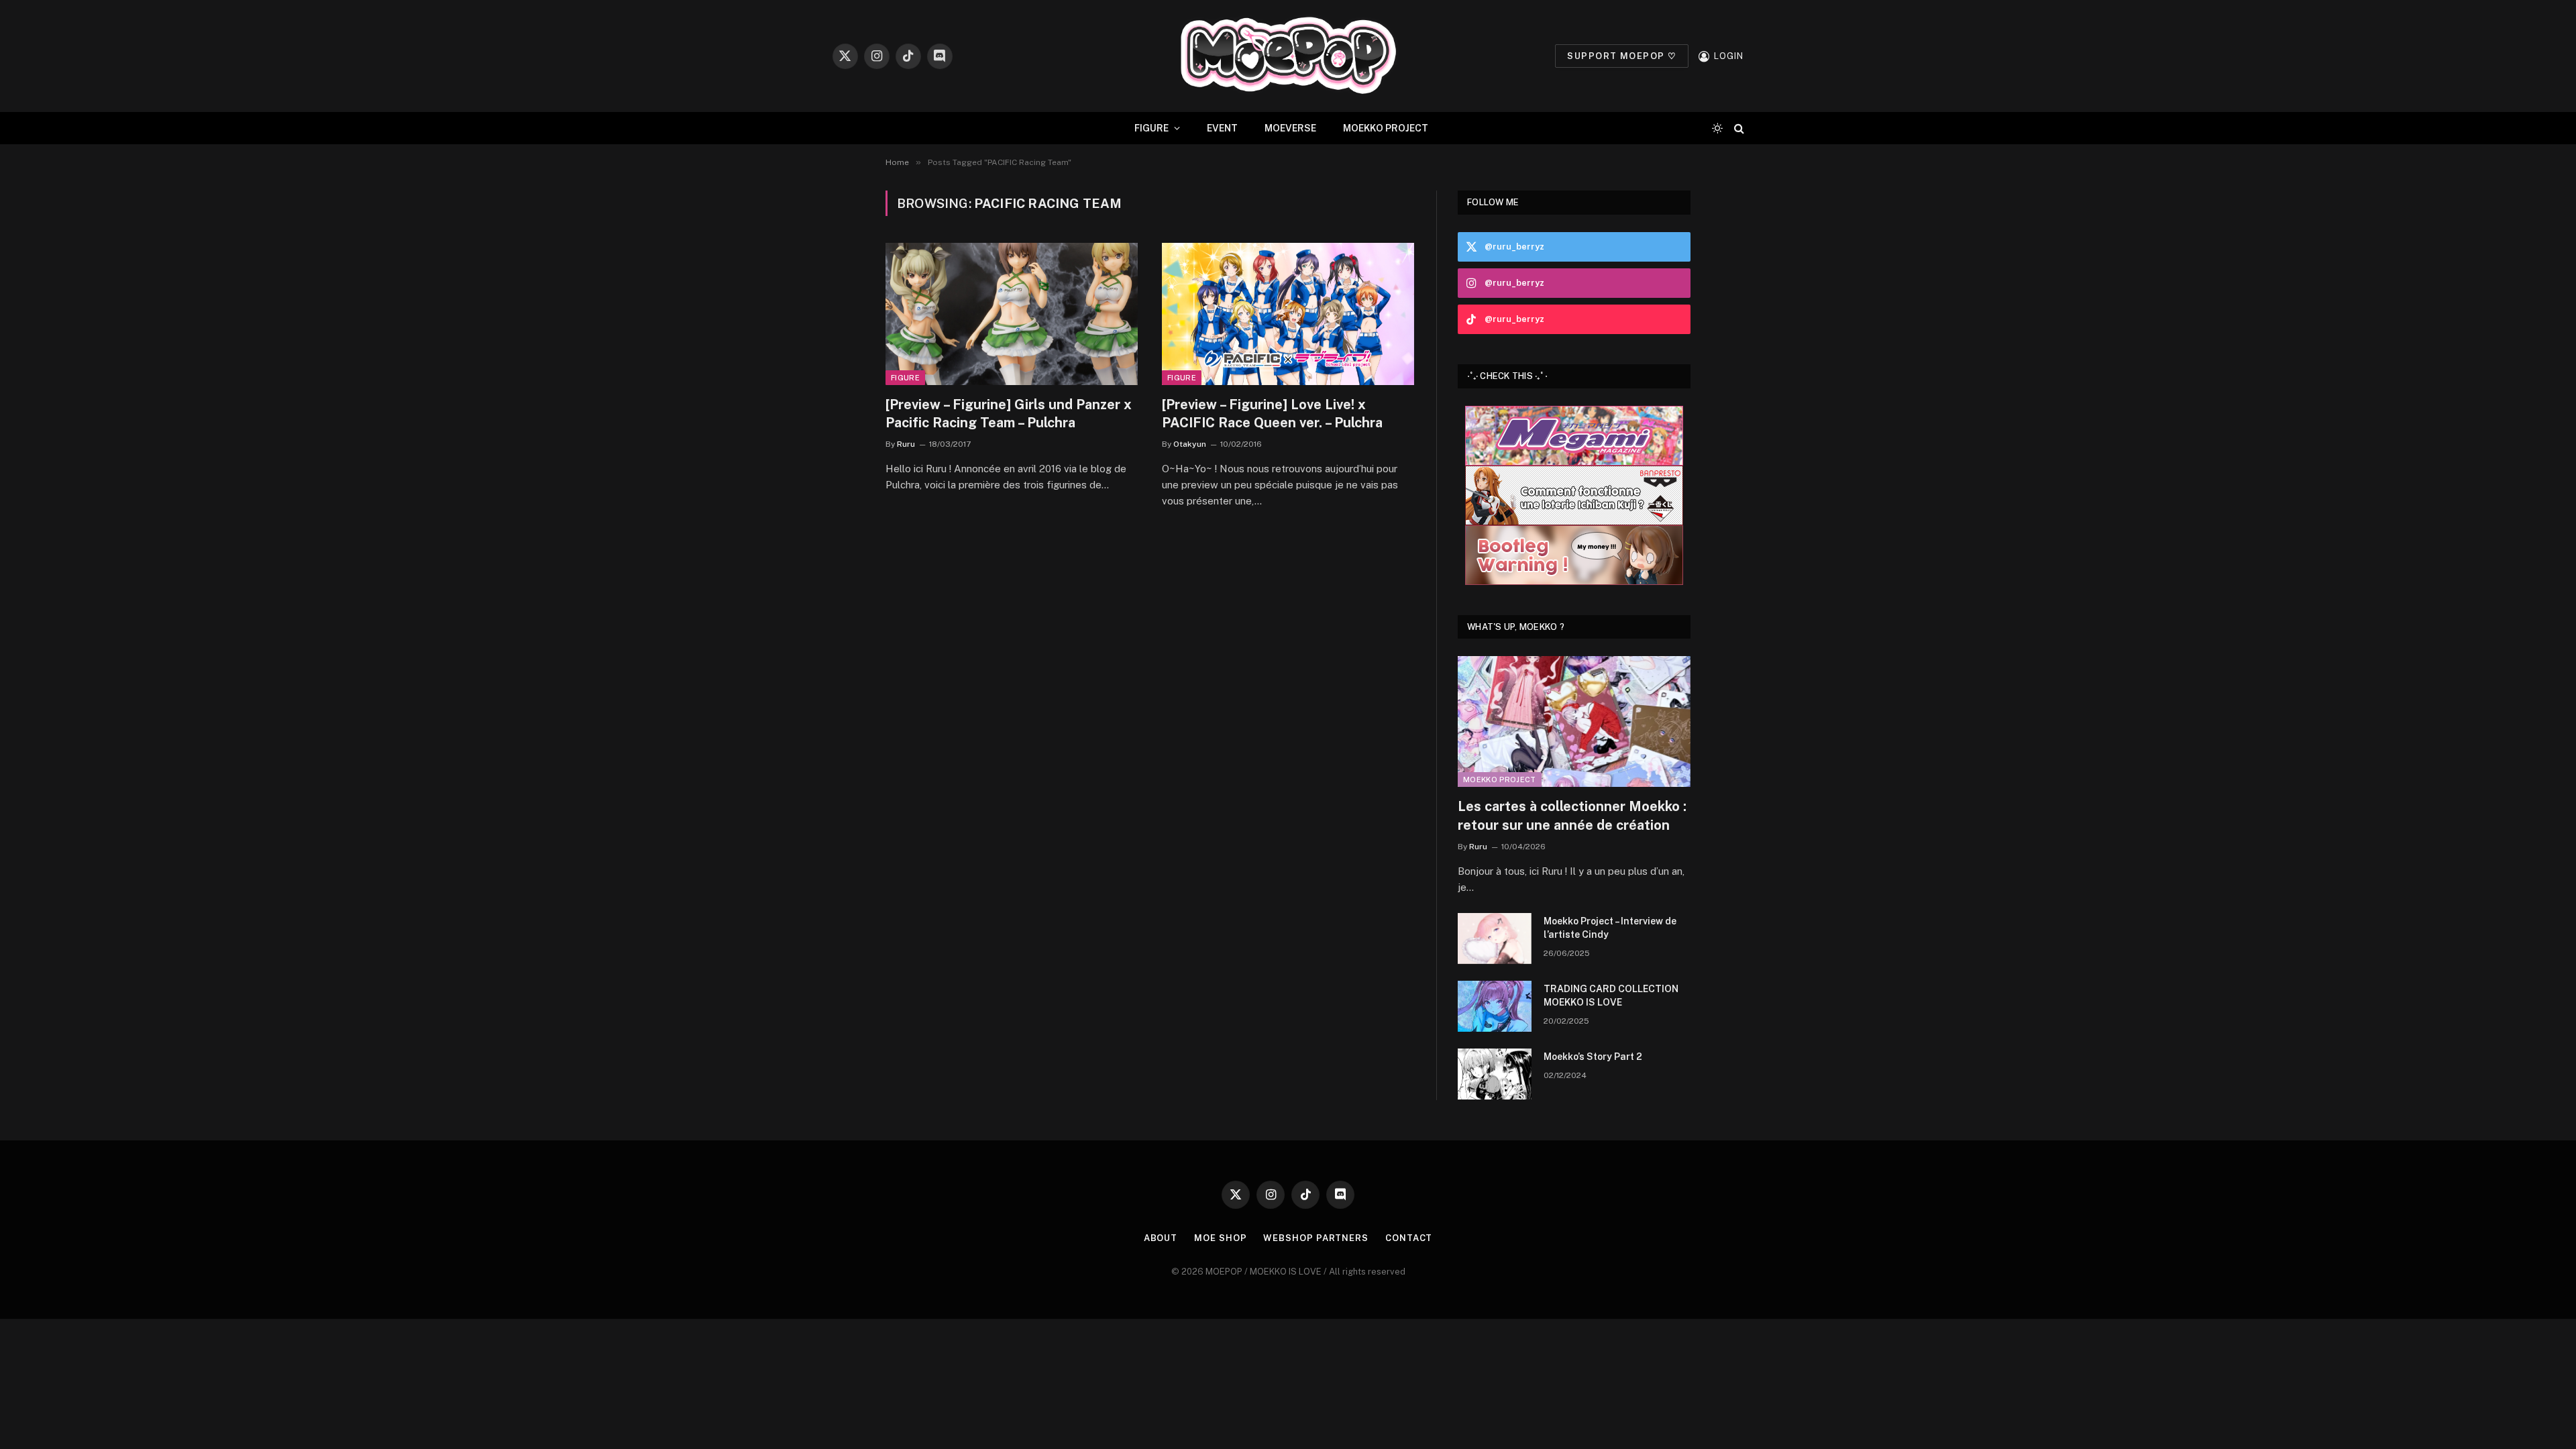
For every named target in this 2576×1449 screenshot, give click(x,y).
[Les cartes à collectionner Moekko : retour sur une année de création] (1574, 721)
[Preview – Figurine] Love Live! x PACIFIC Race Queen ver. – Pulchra (1272, 414)
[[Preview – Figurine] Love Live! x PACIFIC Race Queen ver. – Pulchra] (1288, 314)
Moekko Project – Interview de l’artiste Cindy (1610, 928)
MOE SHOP (1220, 1238)
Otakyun (1190, 444)
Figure (905, 378)
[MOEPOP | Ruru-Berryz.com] (1288, 56)
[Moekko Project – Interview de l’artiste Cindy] (1495, 938)
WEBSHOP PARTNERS (1316, 1238)
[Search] (1738, 128)
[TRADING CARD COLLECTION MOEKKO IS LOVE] (1495, 1006)
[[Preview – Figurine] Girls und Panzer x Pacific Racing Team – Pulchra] (1012, 314)
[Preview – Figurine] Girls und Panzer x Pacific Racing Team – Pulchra (1009, 414)
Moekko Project (1500, 780)
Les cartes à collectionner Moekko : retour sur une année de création (1572, 815)
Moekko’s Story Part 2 (1593, 1057)
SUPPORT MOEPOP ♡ (1622, 56)
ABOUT (1161, 1238)
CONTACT (1409, 1238)
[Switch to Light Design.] (1717, 128)
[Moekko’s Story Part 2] (1495, 1074)
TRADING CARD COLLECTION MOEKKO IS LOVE (1611, 996)
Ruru (906, 444)
